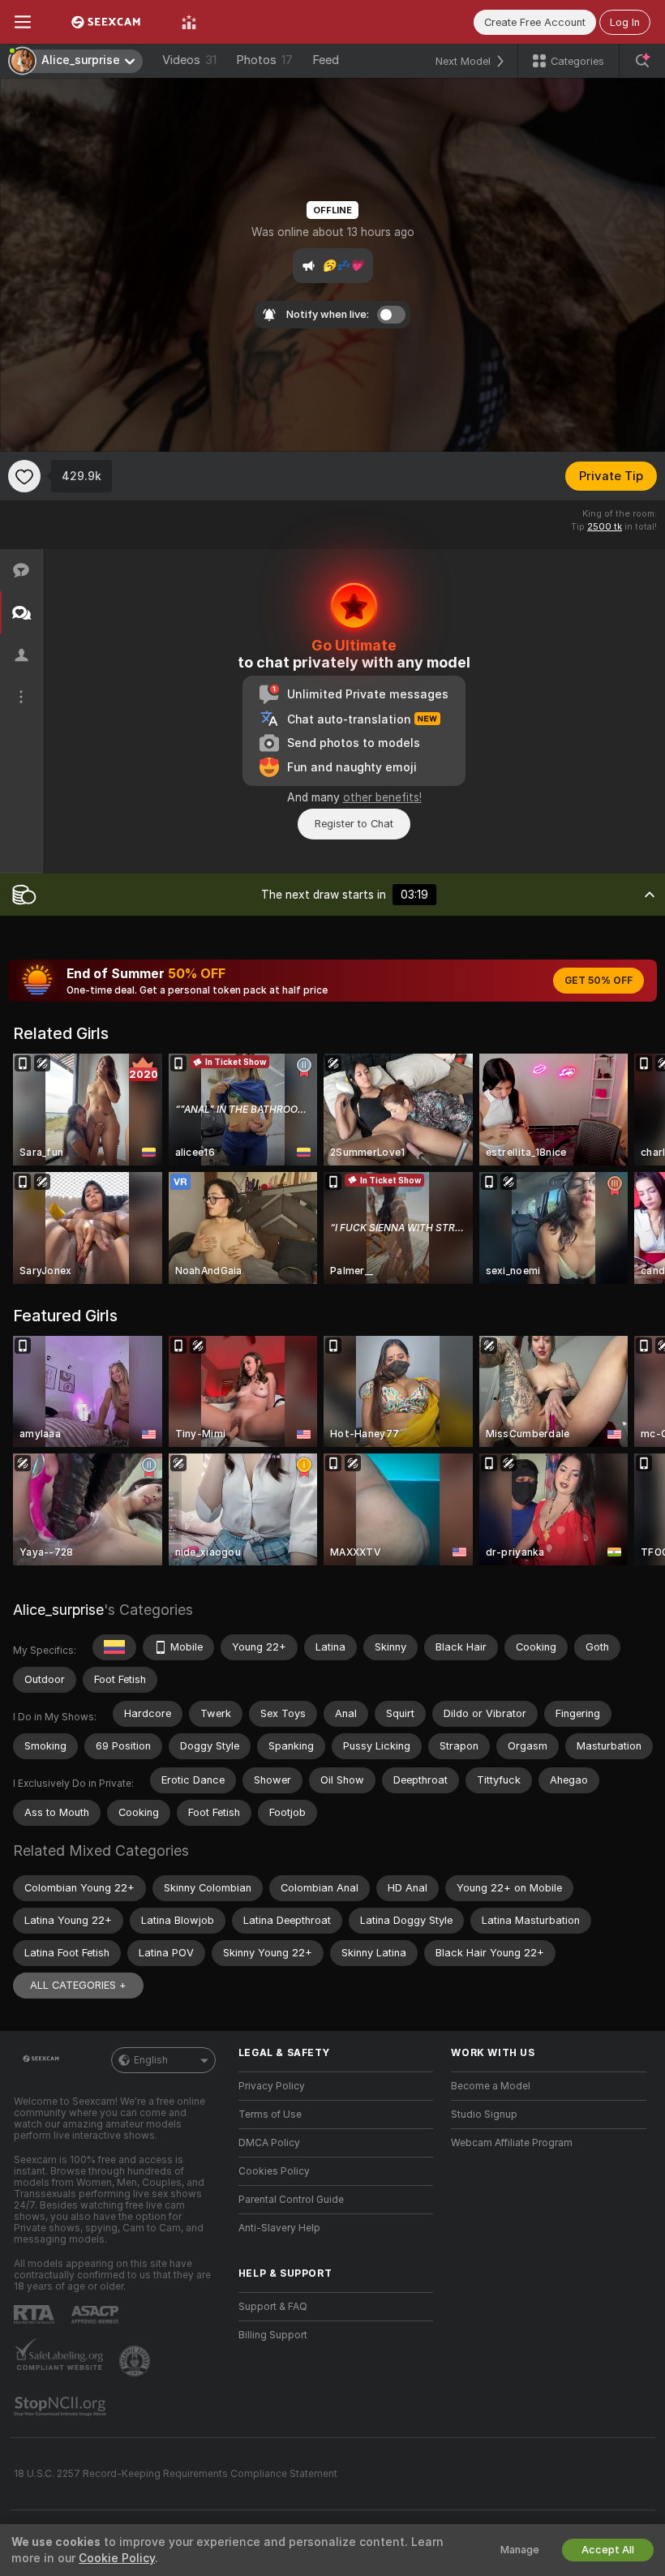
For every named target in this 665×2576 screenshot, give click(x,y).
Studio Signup (484, 2114)
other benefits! (382, 797)
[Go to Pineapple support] (136, 2361)
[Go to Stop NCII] (62, 2406)
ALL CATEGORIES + (78, 1985)
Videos (189, 60)
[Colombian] (114, 1647)
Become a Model (491, 2086)
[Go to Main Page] (106, 22)
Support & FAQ (273, 2307)
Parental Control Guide (291, 2200)
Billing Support (273, 2335)
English (151, 2060)
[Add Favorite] (24, 476)
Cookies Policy (274, 2171)
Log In (625, 22)
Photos (264, 60)
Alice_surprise (58, 1610)
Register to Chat (354, 824)
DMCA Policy (269, 2143)
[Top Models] (189, 22)
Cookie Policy (117, 2558)
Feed (326, 60)
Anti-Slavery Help (279, 2228)
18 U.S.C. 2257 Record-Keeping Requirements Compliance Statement (176, 2474)
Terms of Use (270, 2114)
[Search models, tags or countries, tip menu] (642, 61)
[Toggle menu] (23, 22)
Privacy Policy (272, 2086)
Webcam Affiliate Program (512, 2143)
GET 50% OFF (598, 981)
